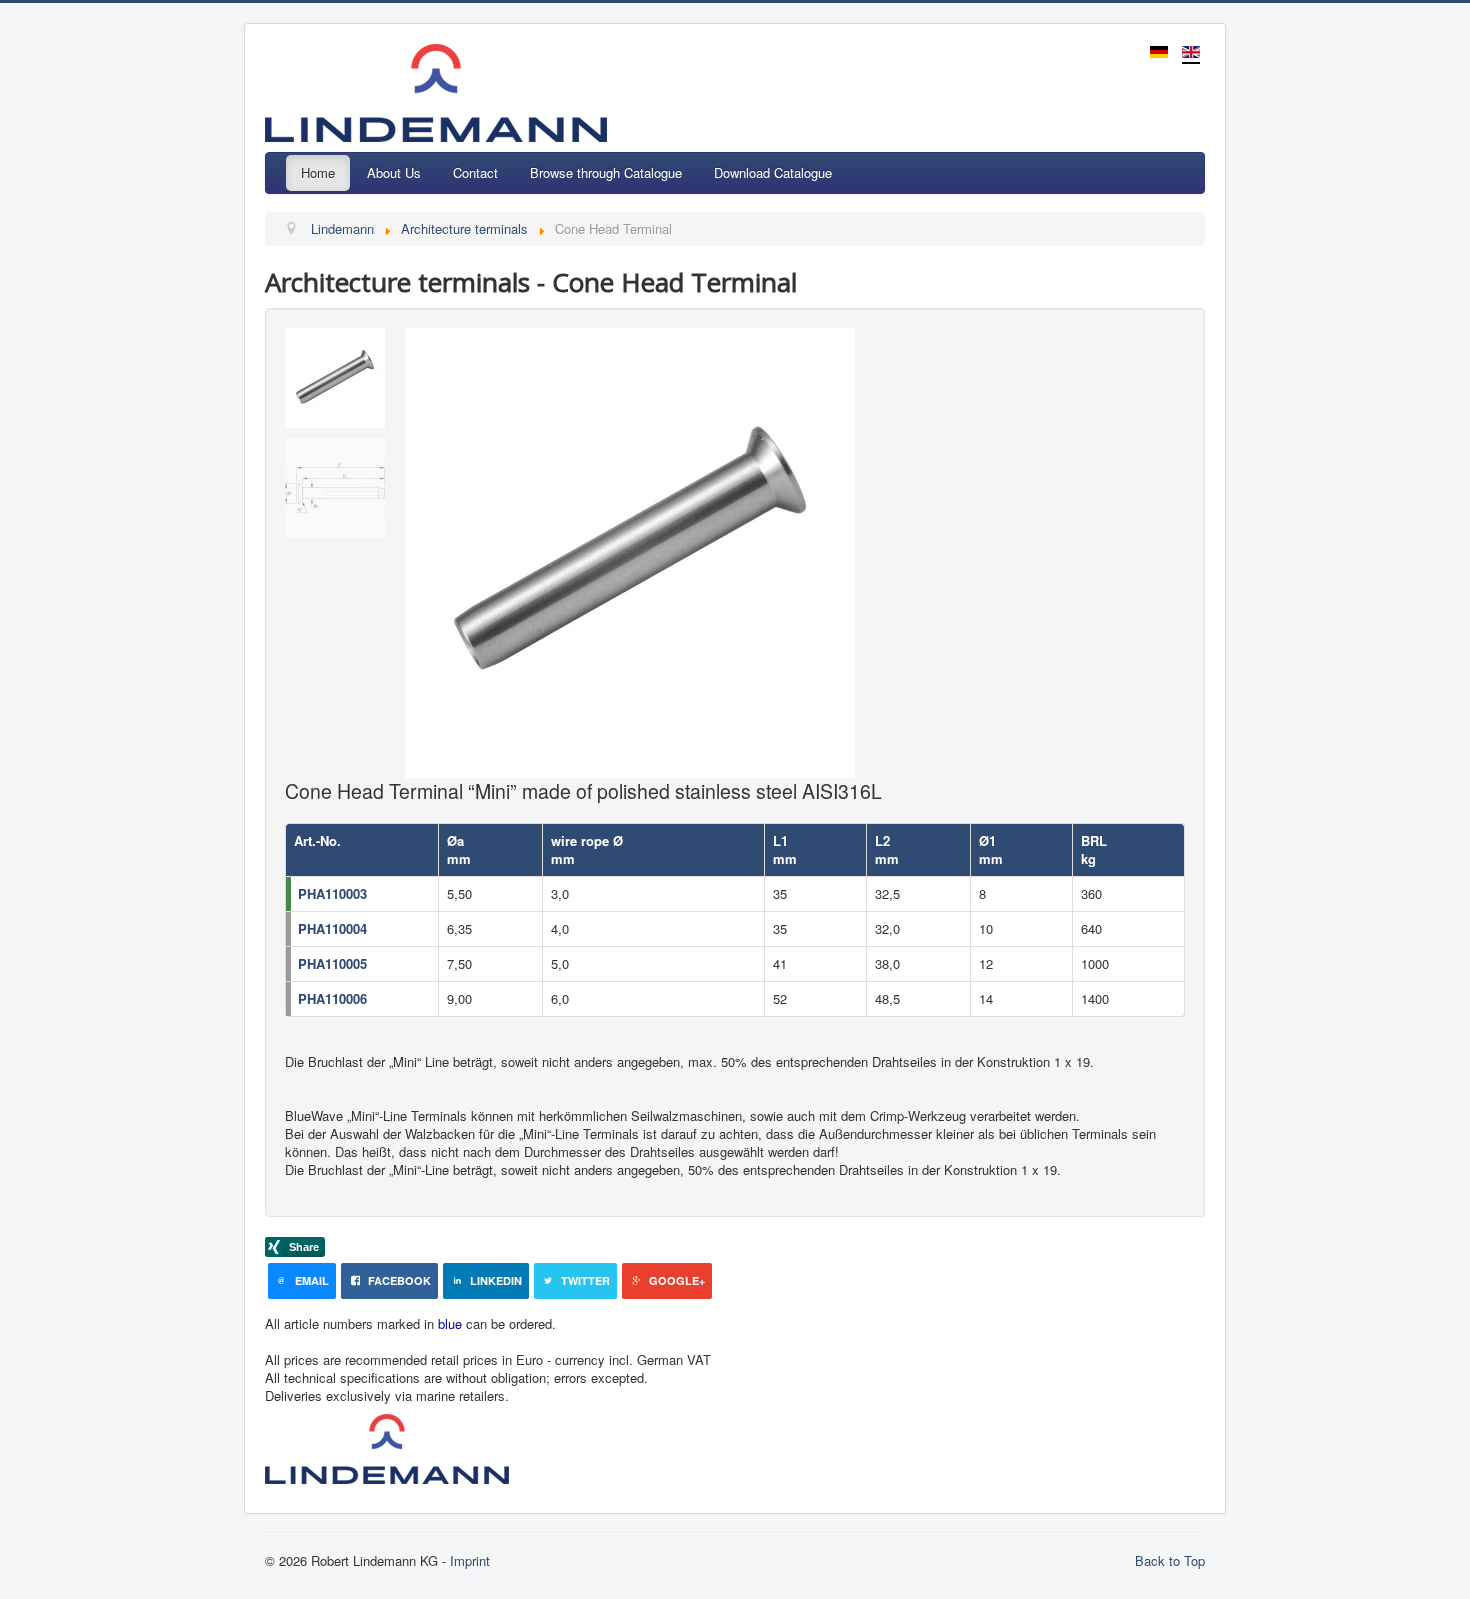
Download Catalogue (773, 172)
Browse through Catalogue (606, 172)
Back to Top (1170, 1560)
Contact (475, 172)
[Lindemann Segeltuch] (681, 1446)
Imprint (470, 1560)
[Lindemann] (393, 1446)
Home (318, 172)
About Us (394, 172)
